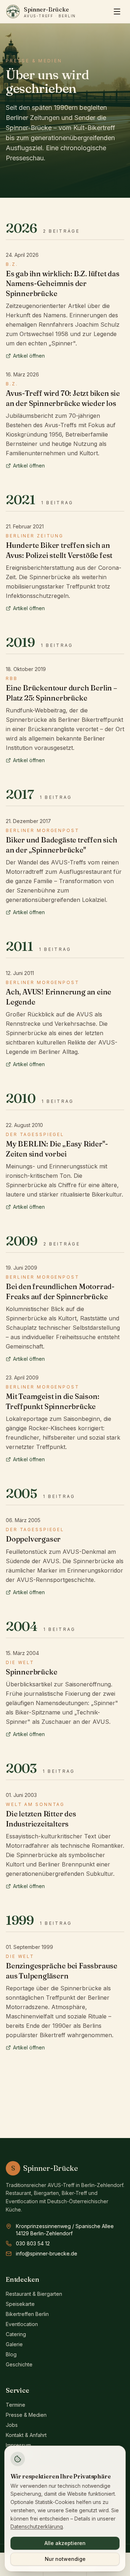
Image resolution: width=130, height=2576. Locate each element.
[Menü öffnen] (117, 12)
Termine (16, 2405)
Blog (11, 2354)
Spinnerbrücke (31, 1672)
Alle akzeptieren (65, 2543)
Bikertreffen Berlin (27, 2314)
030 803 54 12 (33, 2243)
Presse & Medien (26, 2415)
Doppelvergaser (33, 1539)
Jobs (12, 2425)
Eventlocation (22, 2324)
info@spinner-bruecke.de (47, 2253)
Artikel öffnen (29, 356)
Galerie (14, 2344)
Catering (16, 2334)
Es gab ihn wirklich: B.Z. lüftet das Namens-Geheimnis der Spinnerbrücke (63, 283)
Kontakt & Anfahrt (26, 2435)
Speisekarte (20, 2304)
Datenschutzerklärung (37, 2526)
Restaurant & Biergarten (34, 2294)
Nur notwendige (65, 2559)
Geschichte (19, 2364)
